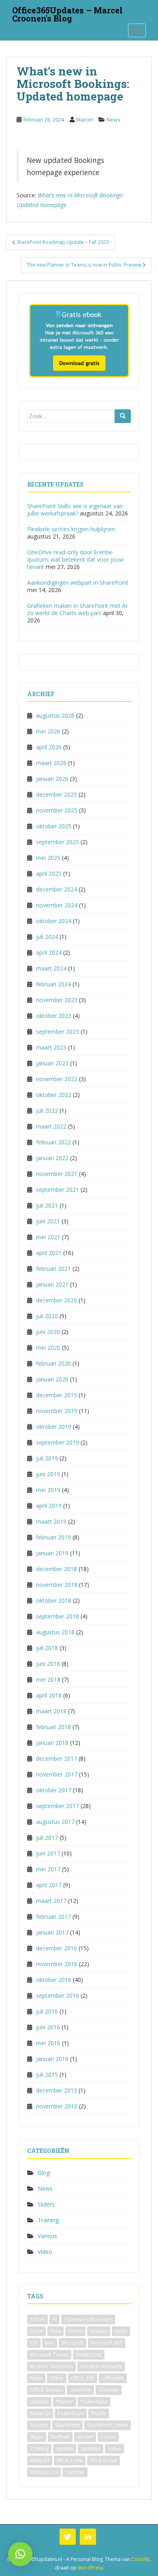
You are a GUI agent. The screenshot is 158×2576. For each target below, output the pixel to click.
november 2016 (57, 1964)
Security (39, 2425)
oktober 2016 (54, 1980)
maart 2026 (51, 763)
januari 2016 (52, 2059)
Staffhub (60, 2437)
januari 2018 (52, 1743)
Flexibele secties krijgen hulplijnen (71, 529)
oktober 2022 (54, 1095)
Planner (65, 2402)
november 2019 (57, 1411)
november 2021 (57, 1174)
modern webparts (101, 2366)
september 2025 (58, 842)
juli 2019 (47, 1458)
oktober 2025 (54, 826)
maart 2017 (51, 1901)
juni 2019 (48, 1474)
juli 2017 (47, 1837)
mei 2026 (48, 731)
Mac (50, 2343)
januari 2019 (52, 1553)
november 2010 (57, 2106)
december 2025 (57, 794)
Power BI (40, 2413)
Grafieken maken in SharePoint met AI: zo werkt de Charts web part (78, 609)
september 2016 (58, 1996)
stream (85, 2437)
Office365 (113, 2378)
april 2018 (49, 1695)
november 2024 (57, 905)
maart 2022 (51, 1126)
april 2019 (49, 1506)
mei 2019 (48, 1490)
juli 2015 (47, 2075)
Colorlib (141, 2559)
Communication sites (88, 2319)
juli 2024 (47, 937)
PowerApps (94, 2402)
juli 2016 (47, 2011)
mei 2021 (48, 1237)
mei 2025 (48, 858)
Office (57, 2378)
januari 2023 (52, 1063)
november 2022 (57, 1079)
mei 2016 (48, 2043)
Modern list (89, 2355)
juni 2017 (48, 1853)
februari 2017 (53, 1917)
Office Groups (46, 2390)
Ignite (121, 2331)
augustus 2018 (55, 1632)
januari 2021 (52, 1284)
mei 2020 (48, 1348)
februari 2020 (53, 1363)
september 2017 (58, 1806)
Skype (37, 2437)
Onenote (109, 2390)
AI (54, 2319)
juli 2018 (47, 1648)
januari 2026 (52, 779)
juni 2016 (48, 2027)
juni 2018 (48, 1664)
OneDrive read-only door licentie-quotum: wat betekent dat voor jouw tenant (75, 559)
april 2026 (49, 747)
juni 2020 (48, 1332)
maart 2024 (51, 968)
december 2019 (57, 1395)
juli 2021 (47, 1205)
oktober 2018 (54, 1600)
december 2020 (57, 1300)
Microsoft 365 (107, 2343)
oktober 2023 (54, 1016)
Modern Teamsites (51, 2366)
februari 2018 (53, 1727)
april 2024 (49, 952)
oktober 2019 (54, 1427)
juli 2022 (47, 1111)
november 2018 (57, 1585)
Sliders (46, 2204)
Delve (36, 2331)
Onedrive (80, 2390)
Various (47, 2236)
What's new (70, 2460)
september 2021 (58, 1190)
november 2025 (57, 810)
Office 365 (83, 2378)
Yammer (75, 2472)
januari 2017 (52, 1932)
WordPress (91, 2568)
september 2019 (58, 1442)
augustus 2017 (55, 1822)
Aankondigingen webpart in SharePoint (78, 583)
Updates (91, 2449)
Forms (75, 2331)
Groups (99, 2331)
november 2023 (57, 1000)
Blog (44, 2173)
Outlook (39, 2402)
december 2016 (57, 1948)
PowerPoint (71, 2413)
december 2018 (57, 1569)
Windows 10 (44, 2472)
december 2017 (57, 1758)
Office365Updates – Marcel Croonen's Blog (67, 13)
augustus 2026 (55, 715)
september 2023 (58, 1031)
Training (48, 2220)
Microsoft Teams (49, 2355)
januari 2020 (52, 1379)
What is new (104, 2460)
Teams (108, 2437)
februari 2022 (53, 1142)
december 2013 (57, 2090)
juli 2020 (47, 1316)
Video (45, 2252)
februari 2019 (53, 1537)
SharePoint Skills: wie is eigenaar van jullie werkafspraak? (75, 510)
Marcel (84, 120)
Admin (37, 2319)
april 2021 (49, 1253)
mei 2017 (48, 1869)
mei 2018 (48, 1679)
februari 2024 (53, 984)
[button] (20, 2554)
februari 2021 (53, 1269)
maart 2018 (51, 1711)
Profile (99, 2413)
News (113, 120)
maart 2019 (51, 1521)
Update (65, 2449)
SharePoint (67, 2425)
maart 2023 (51, 1047)
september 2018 (58, 1616)
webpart (40, 2460)
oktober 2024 (54, 921)
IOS (34, 2343)
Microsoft (73, 2343)
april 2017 (49, 1885)
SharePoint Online (108, 2425)
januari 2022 (52, 1158)
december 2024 (57, 889)
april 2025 (49, 873)
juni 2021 (48, 1221)
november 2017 (57, 1774)
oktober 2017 (54, 1790)
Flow (56, 2331)
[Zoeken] (123, 416)
